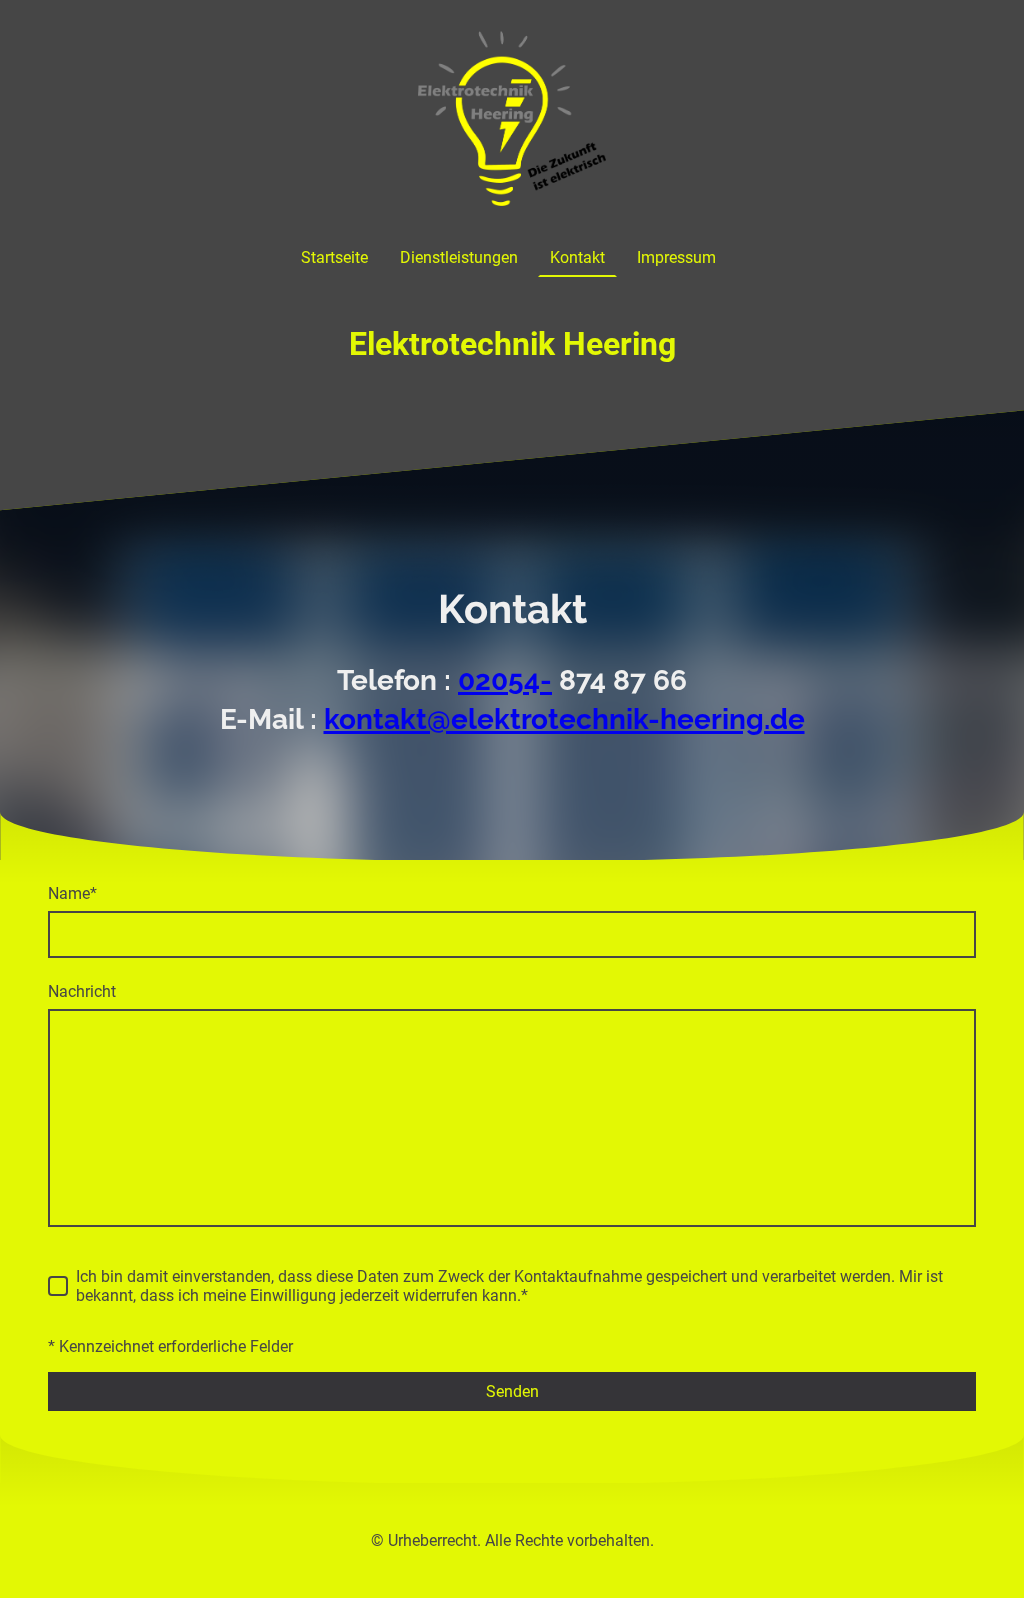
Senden (512, 1391)
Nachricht (82, 991)
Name (72, 893)
